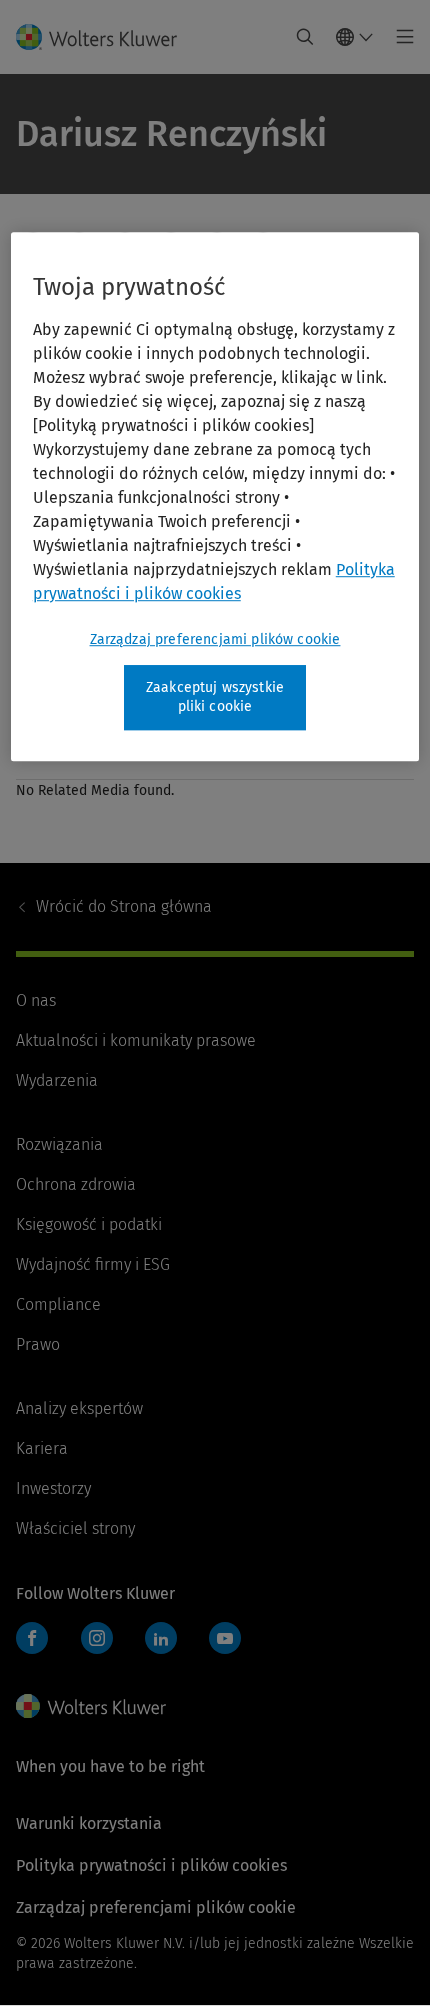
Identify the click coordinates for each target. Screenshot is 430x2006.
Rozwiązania (59, 1144)
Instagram (97, 1638)
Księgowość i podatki (89, 1224)
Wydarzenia (57, 1080)
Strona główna (124, 906)
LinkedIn (161, 1638)
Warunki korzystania (89, 1823)
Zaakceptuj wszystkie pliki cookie (215, 697)
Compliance (58, 1304)
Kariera (42, 1448)
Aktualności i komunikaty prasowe (136, 1040)
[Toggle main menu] (399, 37)
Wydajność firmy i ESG (93, 1264)
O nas (36, 1000)
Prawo (38, 1344)
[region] (215, 496)
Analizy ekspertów (79, 1408)
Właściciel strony (75, 1528)
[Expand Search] (305, 37)
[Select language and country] (355, 37)
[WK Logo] (91, 1706)
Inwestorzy (53, 1488)
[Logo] (104, 37)
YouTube (225, 1638)
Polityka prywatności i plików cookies (151, 1865)
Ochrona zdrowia (76, 1184)
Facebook (32, 1638)
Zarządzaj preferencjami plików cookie (215, 639)
